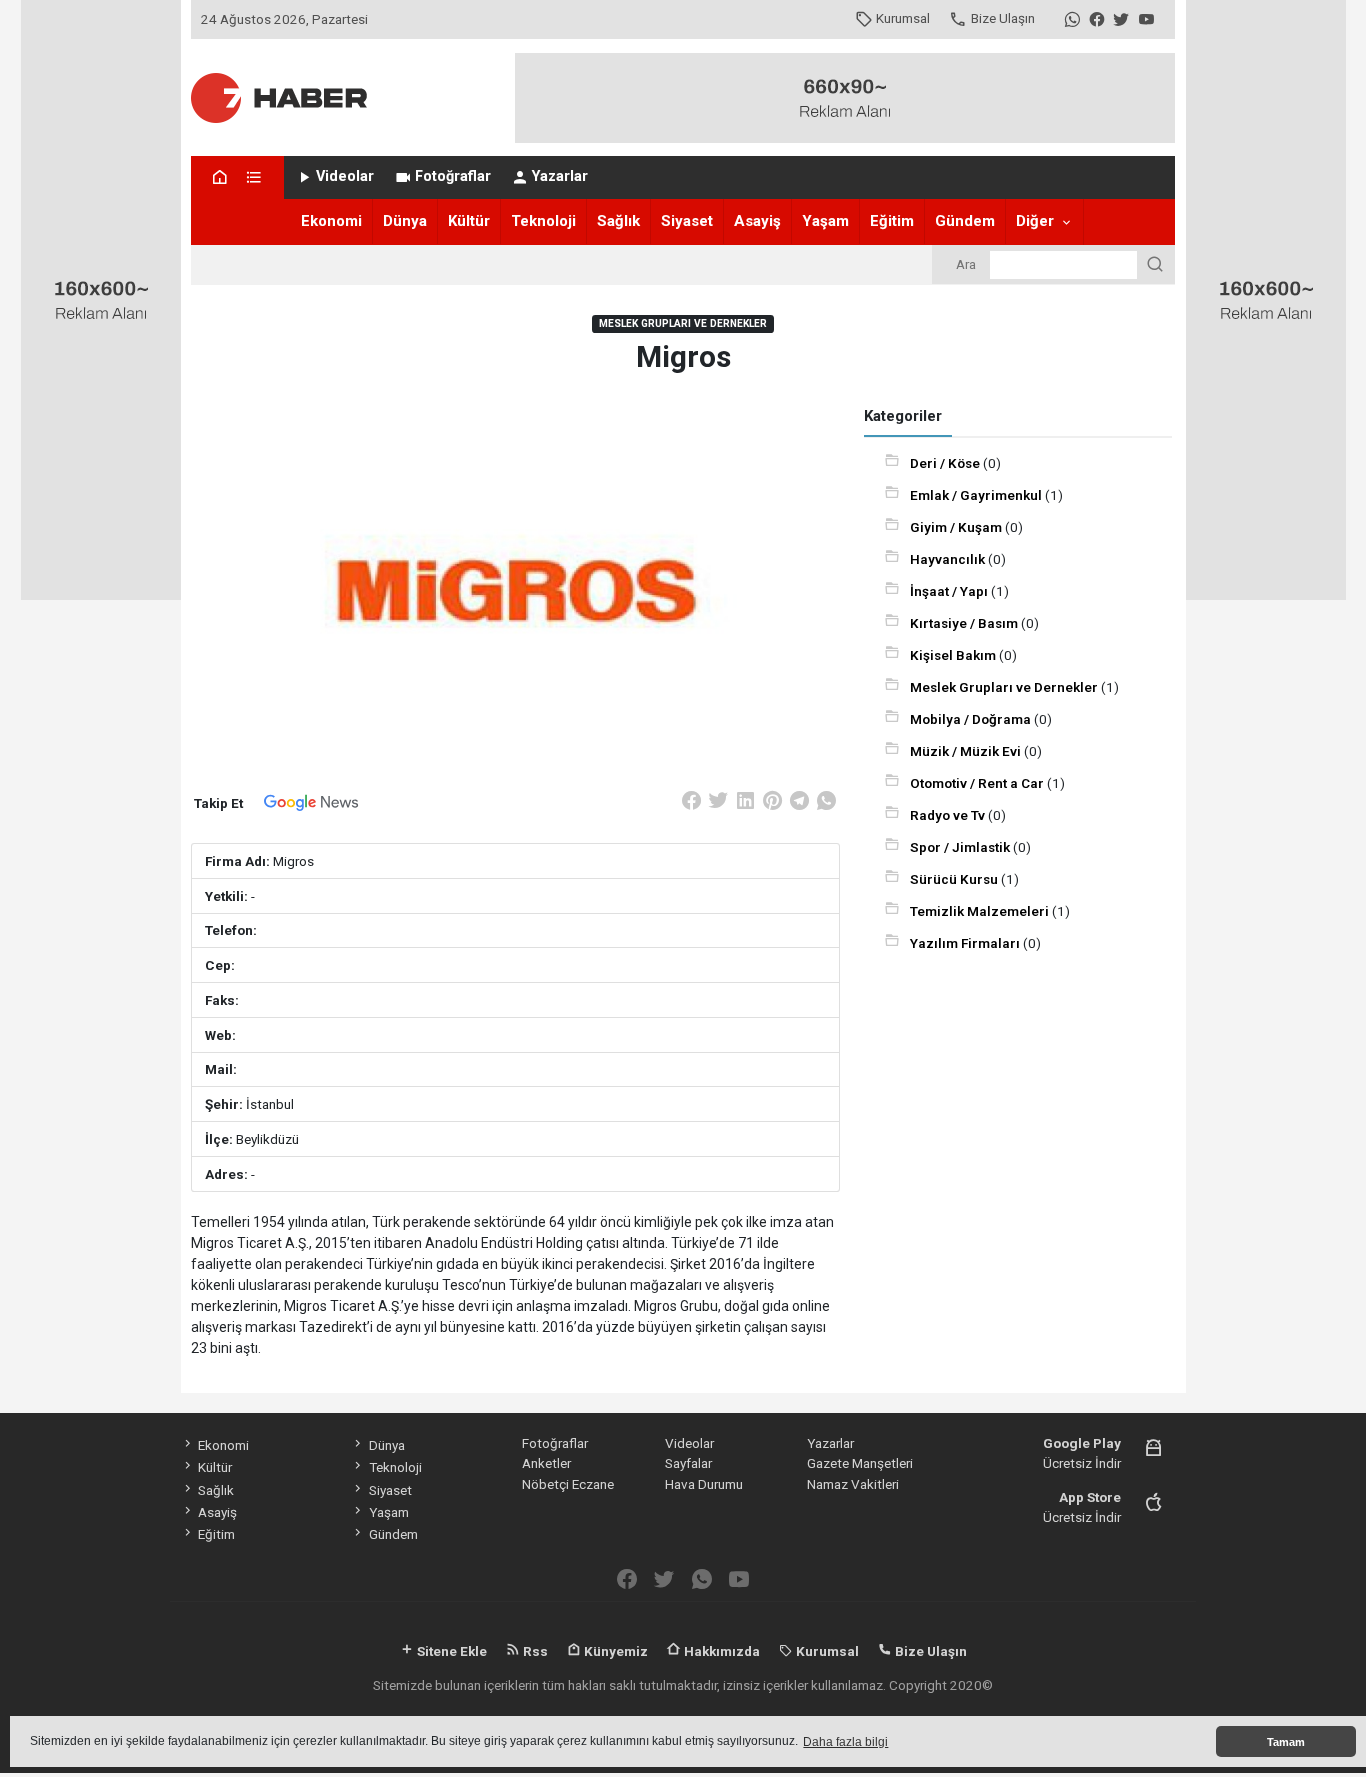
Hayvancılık (949, 559)
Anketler (546, 1463)
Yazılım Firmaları (966, 943)
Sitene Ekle (450, 1651)
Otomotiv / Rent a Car (978, 783)
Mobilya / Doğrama (972, 719)
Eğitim (892, 221)
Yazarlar (560, 176)
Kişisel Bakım (954, 655)
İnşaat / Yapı (950, 591)
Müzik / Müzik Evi (967, 751)
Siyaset (687, 221)
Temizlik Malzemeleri (981, 911)
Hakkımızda (720, 1651)
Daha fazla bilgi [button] (845, 1742)
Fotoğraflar (453, 176)
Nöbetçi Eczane (568, 1484)
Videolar (345, 176)
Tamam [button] (1286, 1742)
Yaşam (825, 221)
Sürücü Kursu (955, 879)
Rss (534, 1651)
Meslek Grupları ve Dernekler (1005, 687)
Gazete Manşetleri (860, 1463)
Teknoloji (543, 221)
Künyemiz (614, 1651)
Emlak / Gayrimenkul (977, 495)
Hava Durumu (704, 1484)
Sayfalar (688, 1463)
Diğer (1035, 221)
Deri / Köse (946, 463)
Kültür (469, 221)
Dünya (405, 221)
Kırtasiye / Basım (965, 623)
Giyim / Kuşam (957, 527)
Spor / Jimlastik (961, 847)
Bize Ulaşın (1003, 18)
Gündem (965, 221)
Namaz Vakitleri (853, 1484)
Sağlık (618, 221)
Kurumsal (903, 18)
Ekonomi (331, 221)
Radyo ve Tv (949, 815)
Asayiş (757, 221)
